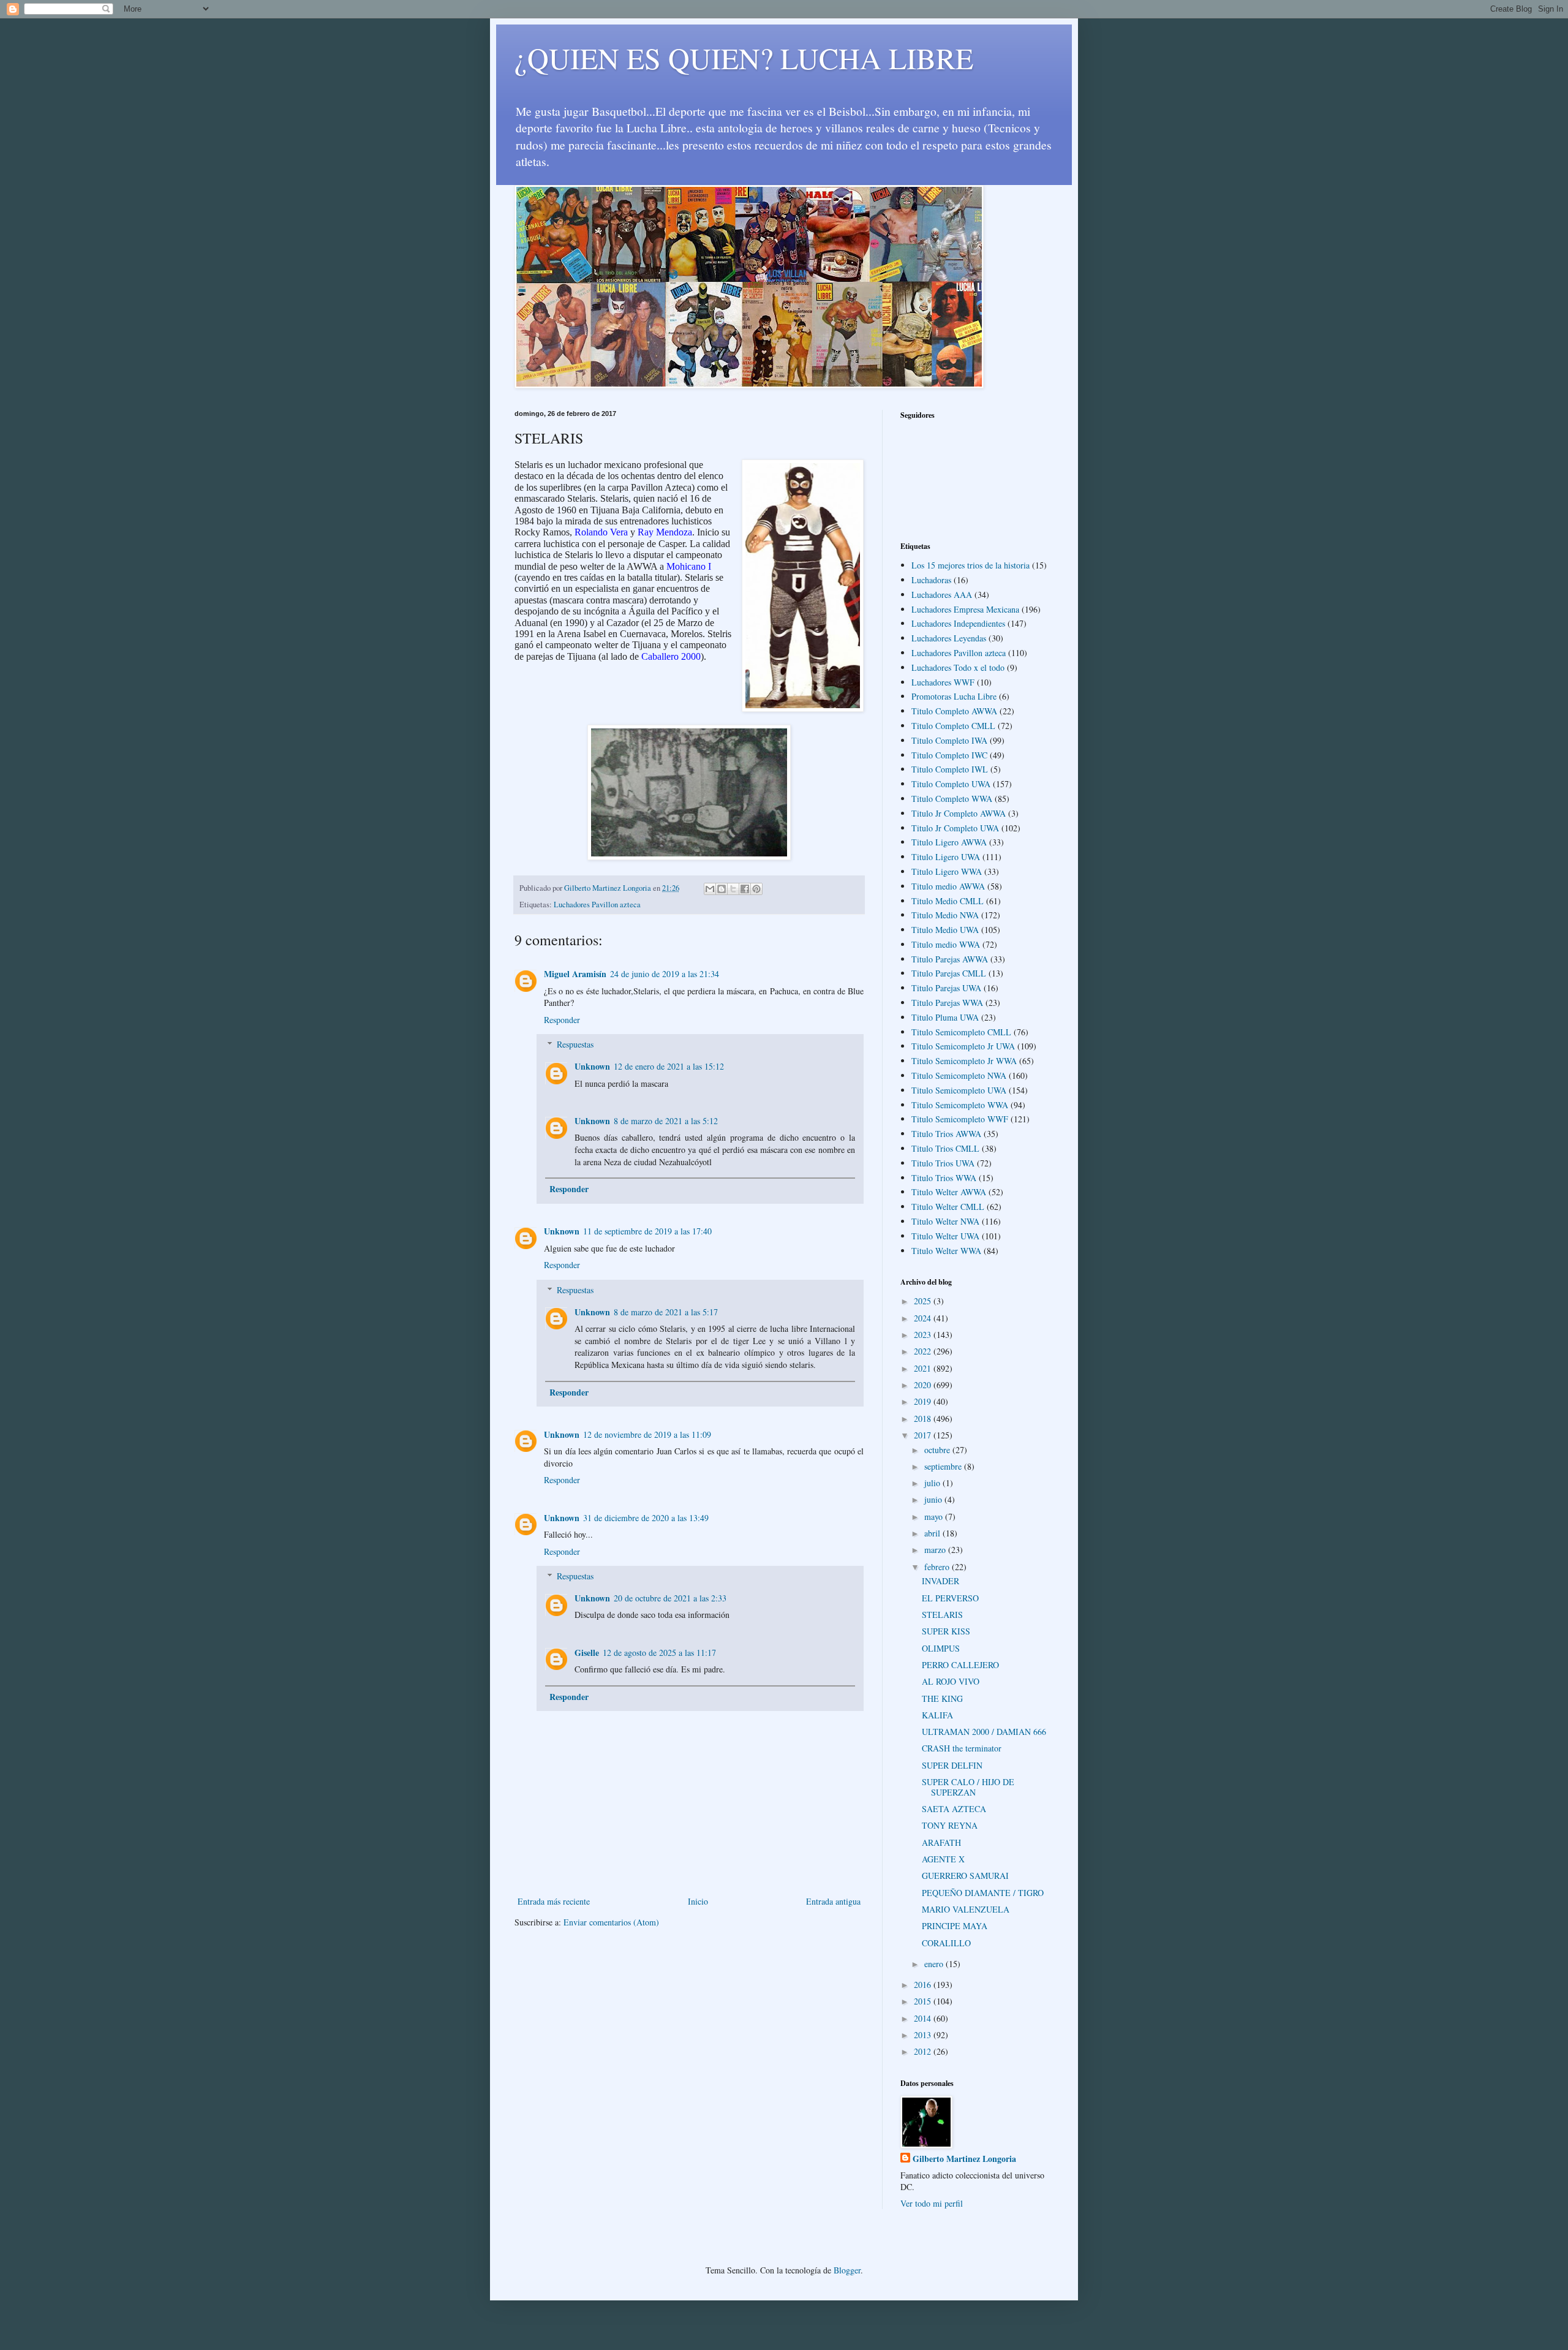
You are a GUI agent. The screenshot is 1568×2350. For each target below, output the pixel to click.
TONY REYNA (950, 1825)
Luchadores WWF (943, 682)
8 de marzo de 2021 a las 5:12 (666, 1121)
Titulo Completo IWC (949, 755)
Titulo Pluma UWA (945, 1017)
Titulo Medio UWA (945, 930)
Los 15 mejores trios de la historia (971, 565)
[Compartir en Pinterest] (756, 889)
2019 (924, 1401)
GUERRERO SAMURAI (965, 1876)
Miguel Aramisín (575, 974)
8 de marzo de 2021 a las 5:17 (666, 1312)
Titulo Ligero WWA (947, 871)
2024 (924, 1318)
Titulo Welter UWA (945, 1236)
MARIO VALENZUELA (966, 1909)
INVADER (940, 1581)
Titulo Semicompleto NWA (959, 1075)
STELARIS (942, 1615)
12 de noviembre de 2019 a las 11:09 (647, 1434)
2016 (924, 1985)
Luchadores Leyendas (949, 638)
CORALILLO (946, 1943)
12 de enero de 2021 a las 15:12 (669, 1066)
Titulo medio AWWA (948, 886)
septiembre (944, 1466)
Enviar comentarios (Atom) (611, 1922)
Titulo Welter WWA (946, 1251)
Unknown (592, 1066)
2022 (924, 1351)
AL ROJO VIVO (951, 1681)
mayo (935, 1517)
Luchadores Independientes (958, 623)
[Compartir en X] (733, 889)
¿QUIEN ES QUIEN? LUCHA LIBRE (744, 58)
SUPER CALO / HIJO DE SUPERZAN (968, 1787)
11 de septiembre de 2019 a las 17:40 (647, 1231)
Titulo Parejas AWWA (950, 959)
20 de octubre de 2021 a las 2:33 (670, 1598)
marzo (936, 1550)
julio (933, 1483)
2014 (924, 2018)
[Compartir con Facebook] (745, 889)
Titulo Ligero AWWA (949, 842)
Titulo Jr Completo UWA (955, 828)
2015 (924, 2001)
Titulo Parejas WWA (947, 1003)
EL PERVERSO (950, 1598)
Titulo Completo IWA (949, 740)
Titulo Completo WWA (952, 799)
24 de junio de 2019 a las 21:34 (665, 974)
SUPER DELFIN (952, 1765)
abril (933, 1533)
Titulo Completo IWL (950, 769)
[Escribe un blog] (722, 889)
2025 (924, 1301)
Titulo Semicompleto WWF (960, 1119)
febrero (938, 1567)
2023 (924, 1335)
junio (934, 1499)
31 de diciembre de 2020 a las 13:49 (646, 1518)
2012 (924, 2051)
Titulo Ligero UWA (946, 857)
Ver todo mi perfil (932, 2203)
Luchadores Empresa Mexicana (965, 609)
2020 (924, 1385)
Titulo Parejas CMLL (949, 973)
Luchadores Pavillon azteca (597, 905)
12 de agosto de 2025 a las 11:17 (659, 1653)
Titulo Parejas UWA (946, 988)
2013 (924, 2035)
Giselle (587, 1653)
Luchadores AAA (942, 595)
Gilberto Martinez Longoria (964, 2159)
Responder (562, 1020)
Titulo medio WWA (946, 944)
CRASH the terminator (962, 1748)
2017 (924, 1435)
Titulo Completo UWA (951, 784)
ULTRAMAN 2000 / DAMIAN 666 (984, 1732)
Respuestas (575, 1044)
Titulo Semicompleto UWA (959, 1090)
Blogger (847, 2270)
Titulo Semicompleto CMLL (961, 1032)
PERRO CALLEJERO (960, 1665)
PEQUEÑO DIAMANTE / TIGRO (983, 1893)
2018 (924, 1419)
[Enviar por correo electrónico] (710, 889)
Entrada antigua (833, 1901)
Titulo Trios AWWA (946, 1134)
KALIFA (937, 1715)
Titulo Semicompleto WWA (960, 1105)
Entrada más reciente (554, 1901)
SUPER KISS (946, 1631)
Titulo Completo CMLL (953, 726)
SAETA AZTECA (954, 1809)
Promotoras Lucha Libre (954, 696)
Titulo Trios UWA (943, 1163)
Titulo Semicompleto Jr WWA (964, 1061)
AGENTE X (943, 1859)
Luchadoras (931, 580)
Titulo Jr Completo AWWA (959, 813)
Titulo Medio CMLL (948, 901)
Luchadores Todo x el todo (958, 667)
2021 (924, 1368)
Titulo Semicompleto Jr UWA (963, 1046)
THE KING (942, 1698)
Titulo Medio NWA (945, 915)
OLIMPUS (941, 1648)
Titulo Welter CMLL (948, 1207)
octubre (938, 1450)
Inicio (698, 1901)
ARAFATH (941, 1842)
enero (935, 1964)
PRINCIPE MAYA (955, 1926)
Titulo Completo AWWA (954, 711)
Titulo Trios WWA (944, 1178)
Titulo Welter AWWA (949, 1192)
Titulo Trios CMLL (945, 1148)
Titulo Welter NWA (945, 1221)
